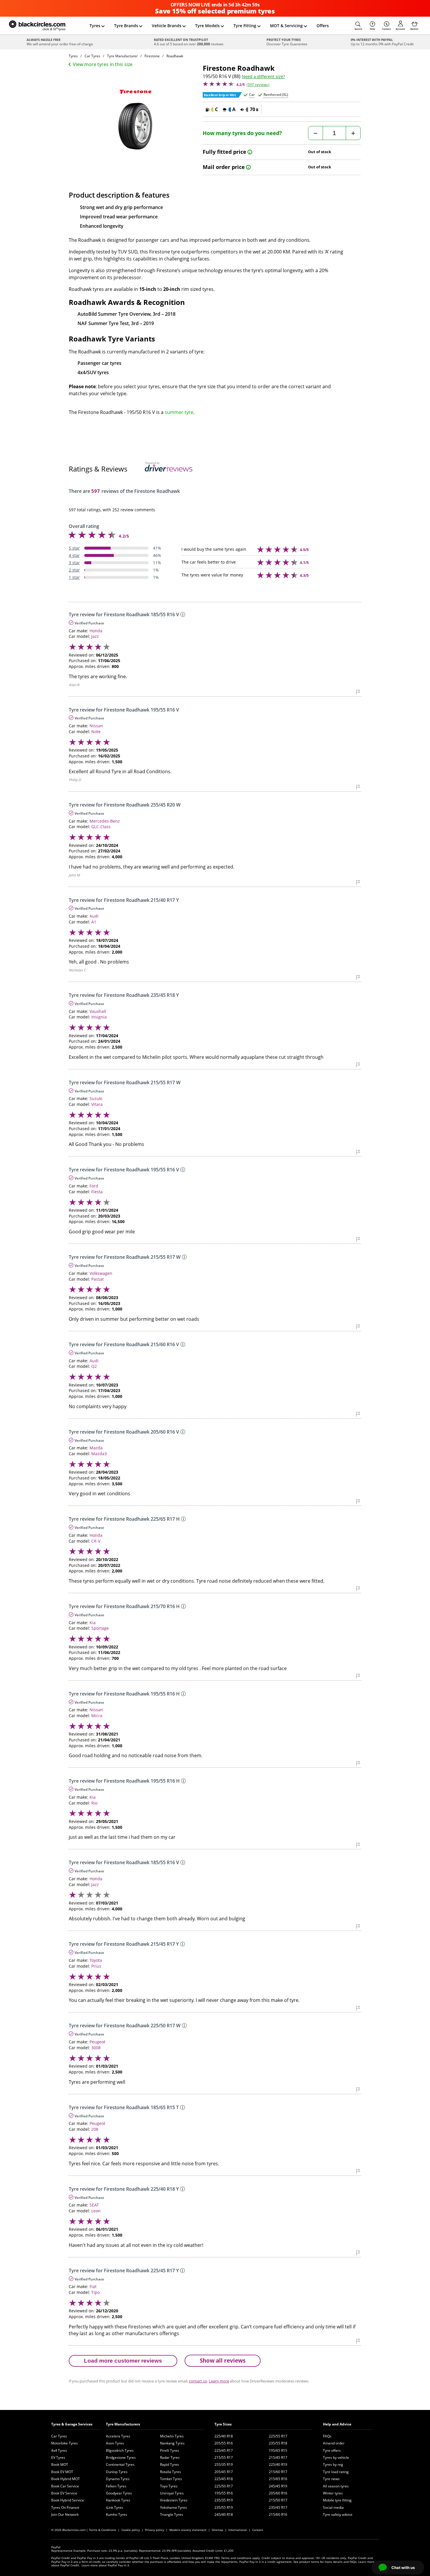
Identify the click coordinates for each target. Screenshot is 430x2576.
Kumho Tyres (117, 2514)
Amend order (334, 2443)
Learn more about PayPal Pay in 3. (106, 2565)
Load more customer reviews (123, 2361)
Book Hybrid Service (68, 2500)
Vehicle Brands (167, 26)
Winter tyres (333, 2493)
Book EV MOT (62, 2472)
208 (95, 2129)
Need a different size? (263, 77)
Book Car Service (65, 2486)
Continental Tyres (120, 2464)
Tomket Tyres (171, 2479)
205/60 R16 (278, 2493)
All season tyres (336, 2486)
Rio (94, 1803)
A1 (94, 922)
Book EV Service (64, 2493)
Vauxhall (98, 1011)
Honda (96, 631)
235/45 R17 (278, 2507)
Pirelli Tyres (170, 2450)
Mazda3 (99, 1454)
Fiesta (97, 1192)
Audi (94, 916)
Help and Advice (337, 2424)
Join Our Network (65, 2514)
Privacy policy (155, 2530)
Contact (386, 29)
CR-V (96, 1541)
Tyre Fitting (245, 26)
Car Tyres (59, 2436)
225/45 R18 (224, 2479)
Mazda (96, 1448)
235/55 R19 (224, 2507)
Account (400, 29)
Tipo (96, 2292)
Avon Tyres (115, 2443)
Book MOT (60, 2464)
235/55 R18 (278, 2443)
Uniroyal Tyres (172, 2493)
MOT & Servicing (286, 26)
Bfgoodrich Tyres (120, 2450)
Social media (333, 2507)
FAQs (327, 2436)
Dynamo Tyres (118, 2479)
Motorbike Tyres (64, 2443)
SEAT (94, 2205)
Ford (94, 1186)
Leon (96, 2211)
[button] (358, 26)
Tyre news (331, 2479)
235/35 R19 (224, 2500)
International (238, 2530)
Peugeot (97, 2042)
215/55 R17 (224, 2457)
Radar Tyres (170, 2457)
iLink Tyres (115, 2507)
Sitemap (217, 2530)
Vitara (97, 1104)
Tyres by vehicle (336, 2457)
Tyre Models (207, 26)
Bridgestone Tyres (121, 2457)
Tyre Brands (126, 26)
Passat (98, 1279)
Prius (96, 1966)
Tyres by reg (333, 2464)
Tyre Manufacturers (123, 2424)
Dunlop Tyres (117, 2472)
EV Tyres (58, 2457)
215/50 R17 (278, 2500)
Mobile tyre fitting (337, 2500)
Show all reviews (223, 2360)
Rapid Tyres (170, 2464)
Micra (97, 1716)
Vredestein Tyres (174, 2500)
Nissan (96, 726)
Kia (93, 1623)
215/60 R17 (278, 2472)
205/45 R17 (224, 2472)
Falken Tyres (116, 2486)
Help (372, 29)
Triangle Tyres (172, 2514)
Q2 (94, 1366)
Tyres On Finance (65, 2507)
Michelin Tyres (172, 2436)
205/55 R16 (224, 2443)
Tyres (95, 26)
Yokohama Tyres (173, 2507)
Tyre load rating (336, 2472)
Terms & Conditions (103, 2530)
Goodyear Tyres (119, 2493)
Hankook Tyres (118, 2500)
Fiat (93, 2286)
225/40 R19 (278, 2464)
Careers (258, 2530)
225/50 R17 (224, 2486)
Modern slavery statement (188, 2530)
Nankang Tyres (172, 2443)
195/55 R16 (224, 2493)
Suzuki (96, 1098)
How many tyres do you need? (242, 133)
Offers (323, 26)
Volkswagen (101, 1273)
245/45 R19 (278, 2486)
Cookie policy (131, 2530)
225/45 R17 (224, 2450)
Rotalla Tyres (171, 2472)
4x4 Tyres (59, 2450)
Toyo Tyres (169, 2486)
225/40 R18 (224, 2436)
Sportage (100, 1628)
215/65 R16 (278, 2479)
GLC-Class (101, 827)
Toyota (96, 1960)
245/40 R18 (224, 2514)
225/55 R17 (278, 2436)
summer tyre (179, 412)
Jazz (95, 636)
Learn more (219, 2381)
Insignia (99, 1017)
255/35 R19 (224, 2464)
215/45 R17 (278, 2457)
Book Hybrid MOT (66, 2479)
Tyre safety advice (338, 2514)
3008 (96, 2048)
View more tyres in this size (103, 64)
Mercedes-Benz (105, 821)
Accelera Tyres (118, 2436)
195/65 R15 (278, 2450)
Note (96, 732)
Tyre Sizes (223, 2424)
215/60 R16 (278, 2514)
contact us (198, 2381)
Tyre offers (332, 2450)
